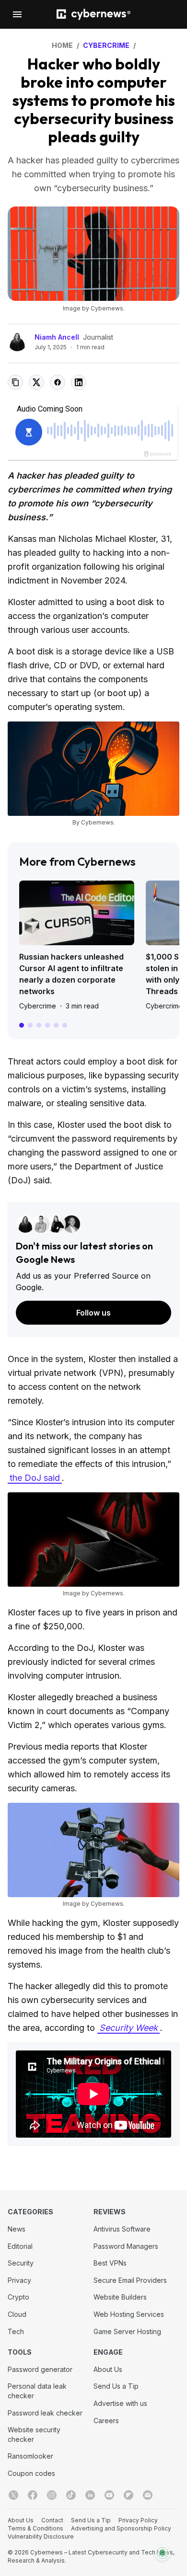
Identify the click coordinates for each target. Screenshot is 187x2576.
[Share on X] (36, 382)
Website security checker (34, 2434)
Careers (106, 2421)
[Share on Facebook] (58, 382)
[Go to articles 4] (47, 1025)
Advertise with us (120, 2403)
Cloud (17, 2314)
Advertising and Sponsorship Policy (121, 2528)
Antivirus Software (122, 2229)
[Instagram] (52, 2495)
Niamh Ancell (57, 337)
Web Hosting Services (129, 2314)
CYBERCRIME (106, 45)
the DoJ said (35, 1478)
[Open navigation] (17, 14)
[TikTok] (71, 2495)
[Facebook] (33, 2495)
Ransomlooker (30, 2456)
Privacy (19, 2280)
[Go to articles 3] (39, 1025)
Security (21, 2263)
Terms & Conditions (35, 2528)
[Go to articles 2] (30, 1025)
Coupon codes (31, 2473)
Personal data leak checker (37, 2391)
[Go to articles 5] (56, 1025)
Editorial (20, 2246)
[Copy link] (15, 382)
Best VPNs (110, 2263)
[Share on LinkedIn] (79, 382)
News (17, 2229)
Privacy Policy (138, 2520)
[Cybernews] (93, 15)
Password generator (40, 2369)
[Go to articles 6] (65, 1025)
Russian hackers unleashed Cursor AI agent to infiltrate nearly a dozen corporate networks (71, 974)
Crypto (18, 2297)
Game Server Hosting (127, 2331)
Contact (52, 2520)
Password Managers (126, 2246)
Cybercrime (38, 1006)
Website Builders (120, 2297)
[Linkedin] (90, 2495)
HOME (62, 45)
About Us (108, 2369)
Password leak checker (45, 2413)
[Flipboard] (129, 2495)
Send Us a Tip (116, 2386)
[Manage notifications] (163, 2553)
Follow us (93, 1313)
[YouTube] (109, 2495)
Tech (16, 2331)
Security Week (129, 2028)
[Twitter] (13, 2495)
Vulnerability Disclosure (41, 2536)
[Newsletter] (148, 2495)
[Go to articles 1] (22, 1025)
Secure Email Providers (130, 2280)
